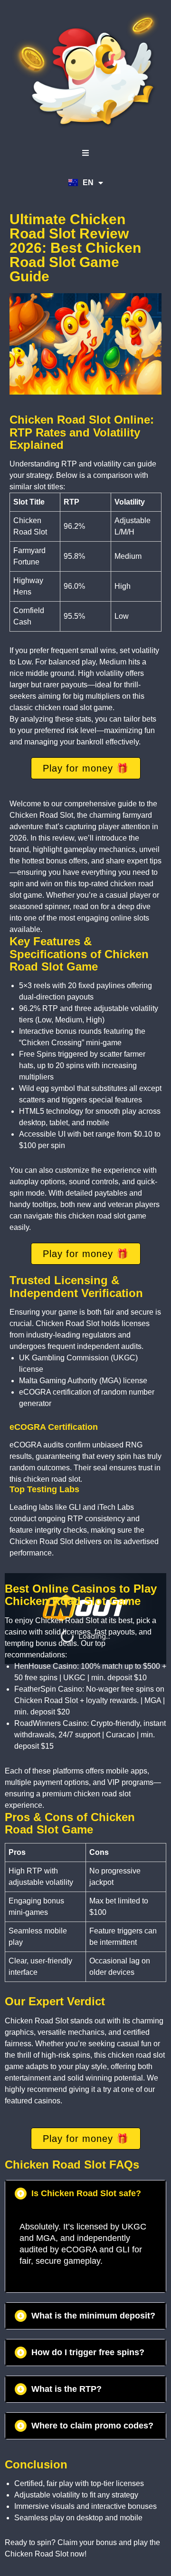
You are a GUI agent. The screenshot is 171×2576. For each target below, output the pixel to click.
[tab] (85, 2194)
